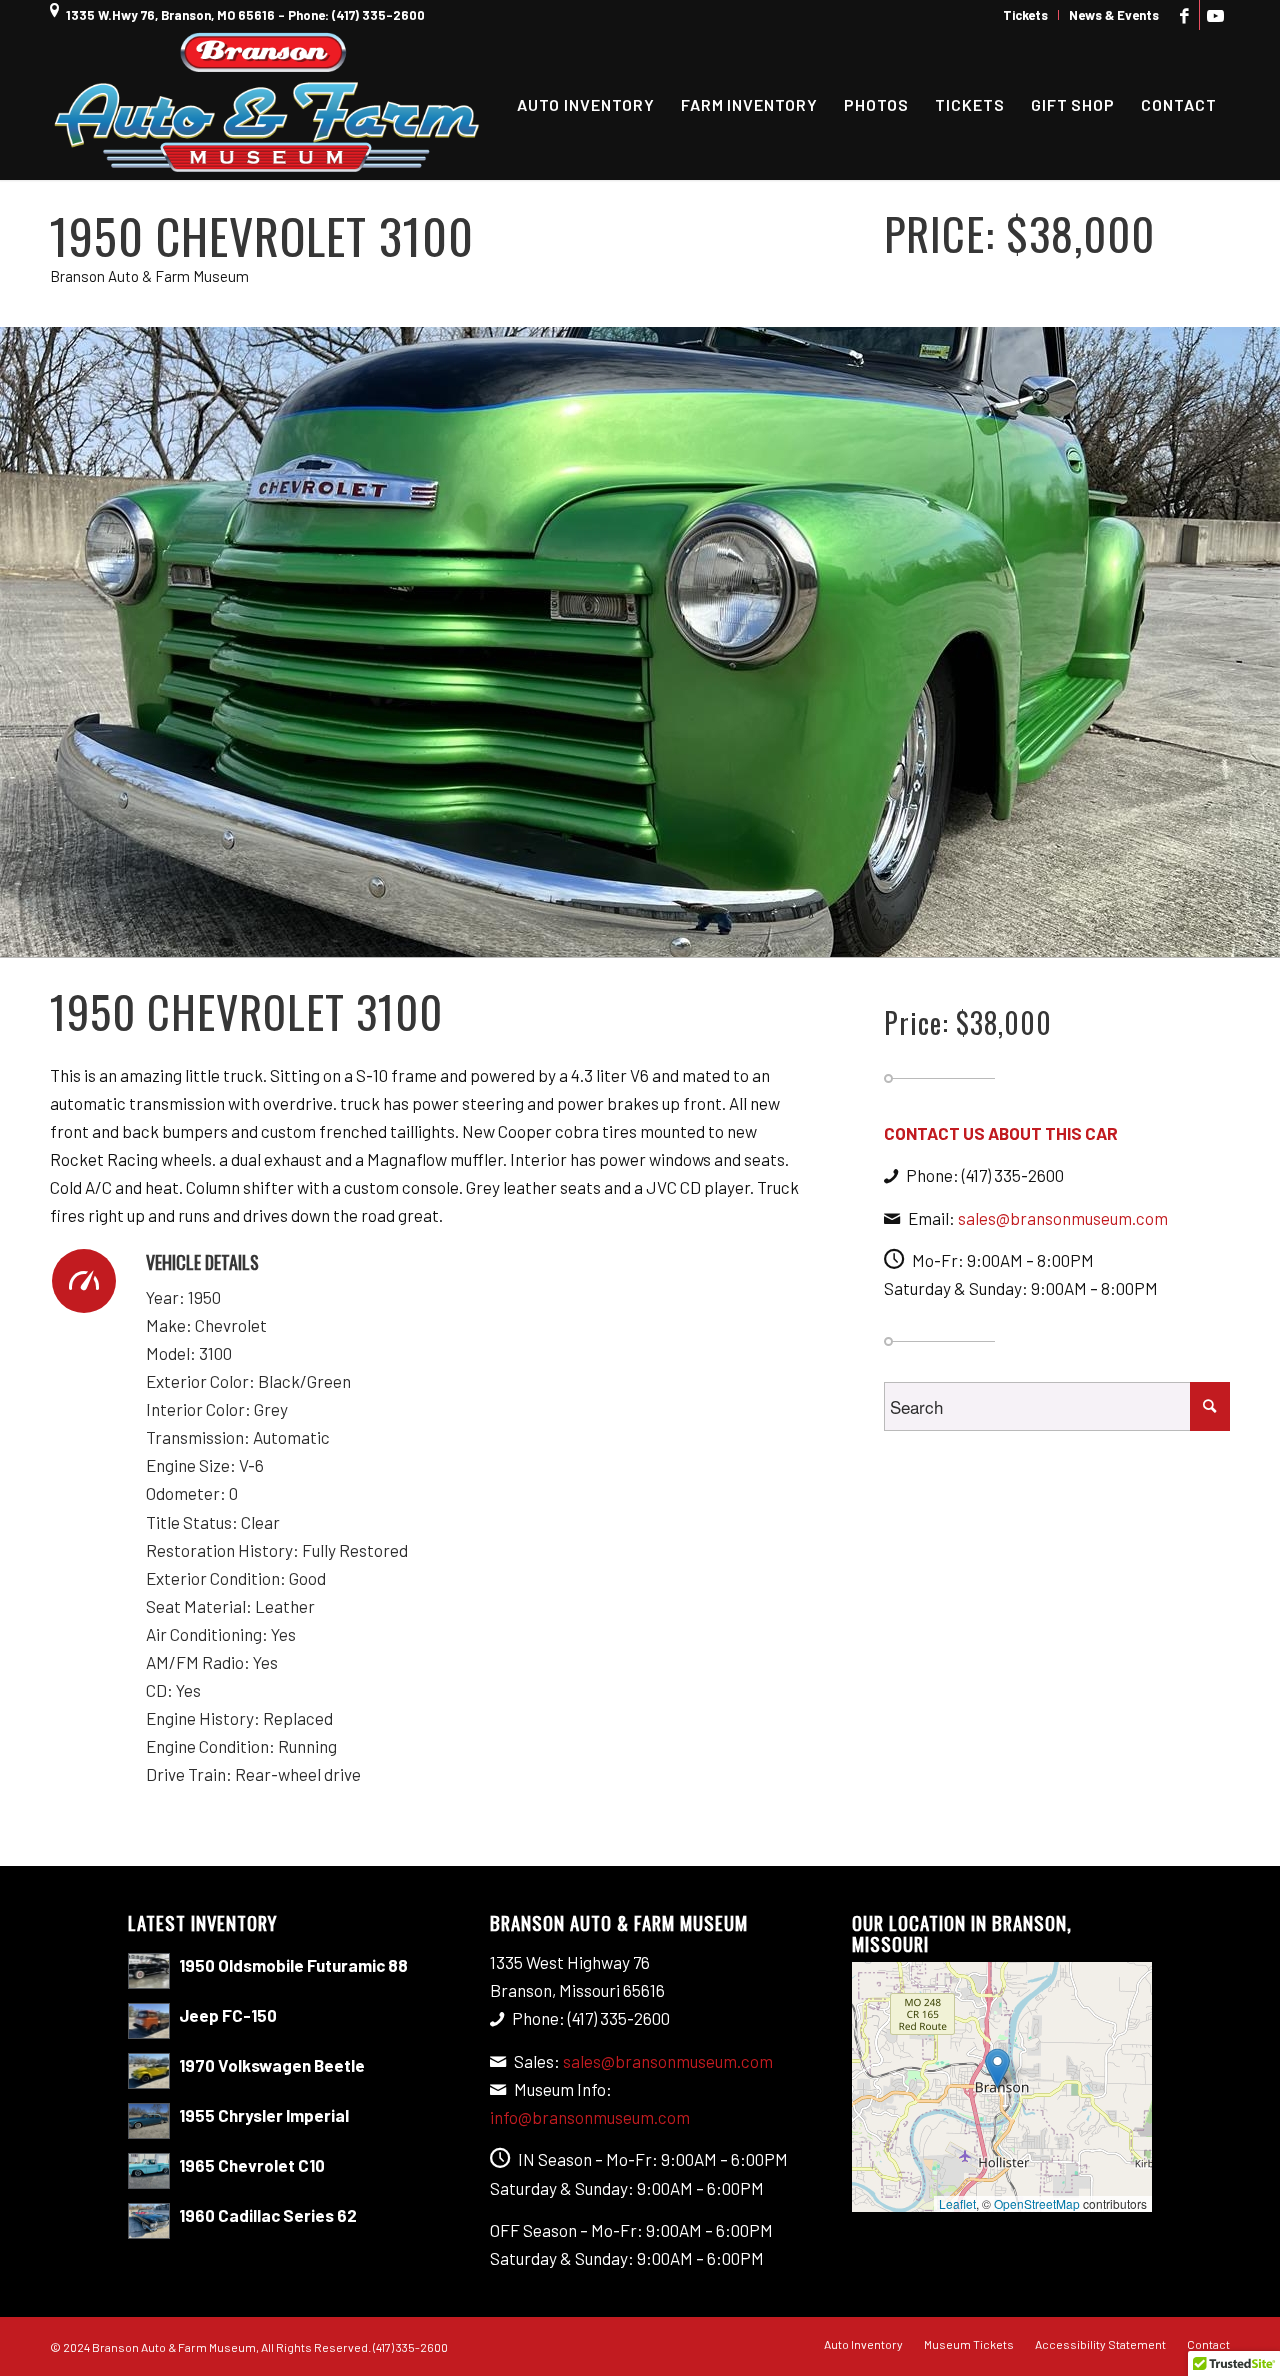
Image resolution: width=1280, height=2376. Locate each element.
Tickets (1025, 15)
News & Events (1114, 15)
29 (776, 938)
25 (712, 938)
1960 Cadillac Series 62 (268, 2215)
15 (552, 938)
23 (680, 938)
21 (648, 938)
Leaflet (957, 2203)
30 (792, 938)
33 (840, 938)
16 (568, 938)
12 (504, 938)
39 (936, 938)
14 (536, 938)
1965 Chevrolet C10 (252, 2165)
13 (520, 938)
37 (904, 938)
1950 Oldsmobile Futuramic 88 (293, 1965)
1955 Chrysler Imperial (264, 2115)
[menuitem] (1026, 15)
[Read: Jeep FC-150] (149, 2021)
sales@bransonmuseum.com (1063, 1218)
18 (600, 938)
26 (728, 938)
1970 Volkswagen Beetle (272, 2065)
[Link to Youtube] (1215, 15)
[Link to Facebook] (1184, 15)
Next (1262, 642)
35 (872, 938)
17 (584, 938)
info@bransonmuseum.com (590, 2117)
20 (632, 938)
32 (824, 938)
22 (664, 938)
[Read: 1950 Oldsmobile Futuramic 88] (149, 1971)
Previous (17, 642)
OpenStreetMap (1037, 2203)
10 (472, 938)
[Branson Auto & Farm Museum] (267, 105)
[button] (997, 2068)
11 (488, 938)
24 (696, 938)
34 (856, 938)
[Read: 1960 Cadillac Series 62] (149, 2221)
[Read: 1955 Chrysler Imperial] (149, 2121)
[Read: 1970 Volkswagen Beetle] (149, 2071)
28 (760, 938)
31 (808, 938)
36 (888, 938)
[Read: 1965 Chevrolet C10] (149, 2171)
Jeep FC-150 (228, 2015)
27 (744, 938)
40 (952, 938)
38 (920, 938)
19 (616, 938)
